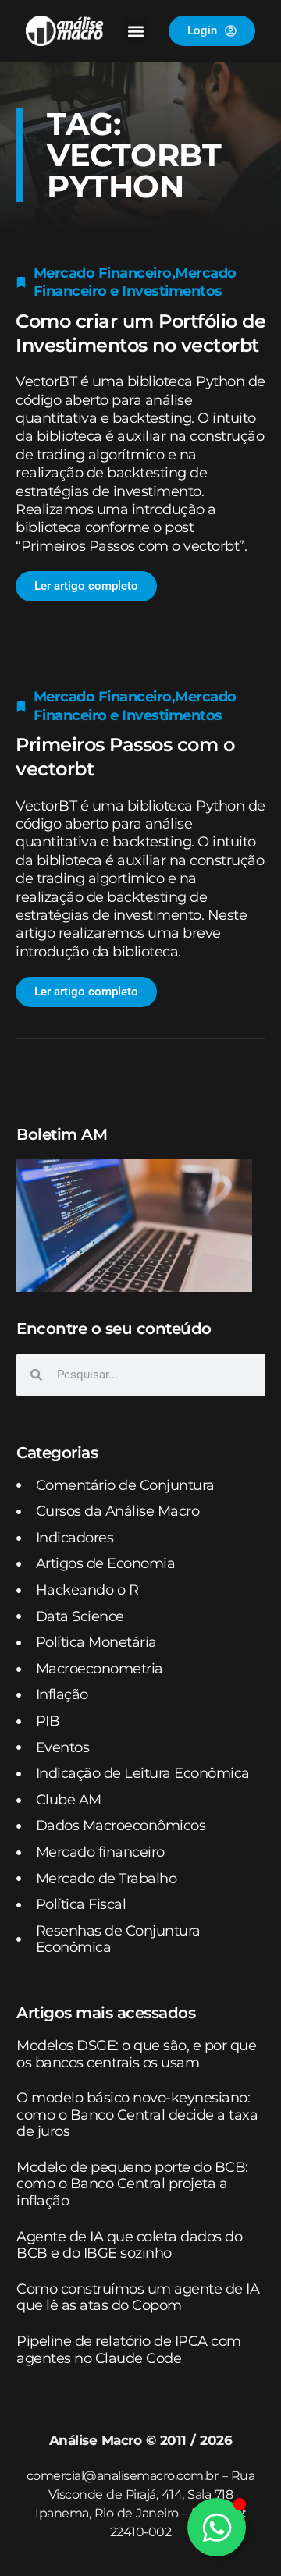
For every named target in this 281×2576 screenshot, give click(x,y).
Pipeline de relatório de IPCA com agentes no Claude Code (129, 2350)
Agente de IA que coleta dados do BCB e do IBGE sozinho (129, 2245)
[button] (136, 31)
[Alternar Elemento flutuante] (217, 2527)
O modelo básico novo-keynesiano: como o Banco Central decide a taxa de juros (137, 2115)
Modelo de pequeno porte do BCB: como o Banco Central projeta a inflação (132, 2184)
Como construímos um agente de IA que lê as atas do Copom (138, 2297)
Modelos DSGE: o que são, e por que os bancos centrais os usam (136, 2054)
